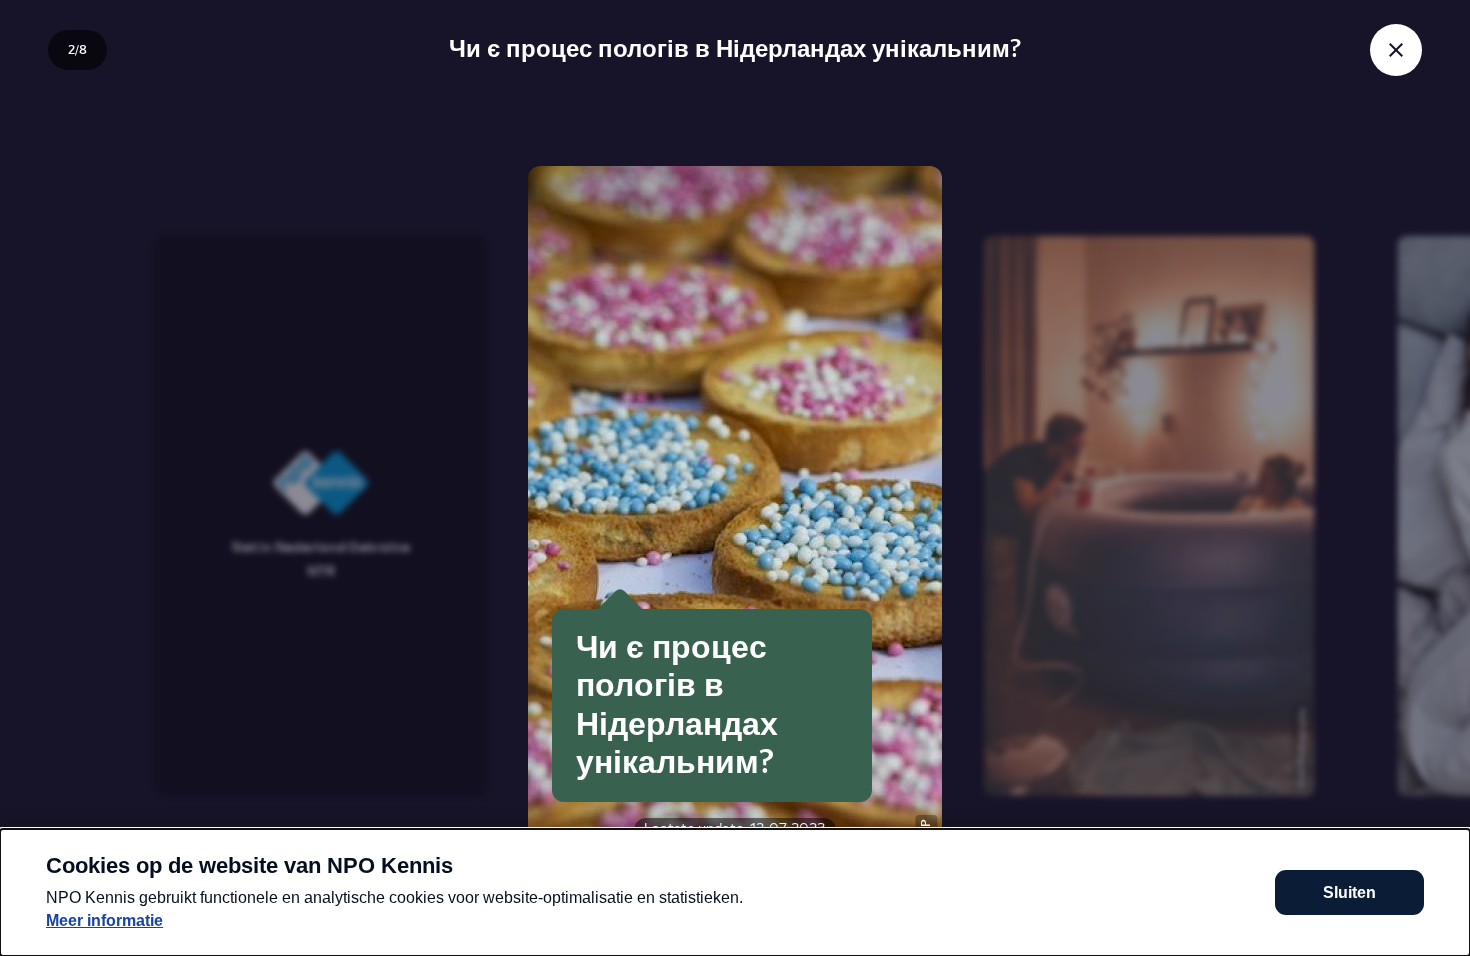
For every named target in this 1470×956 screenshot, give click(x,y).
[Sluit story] (1396, 50)
